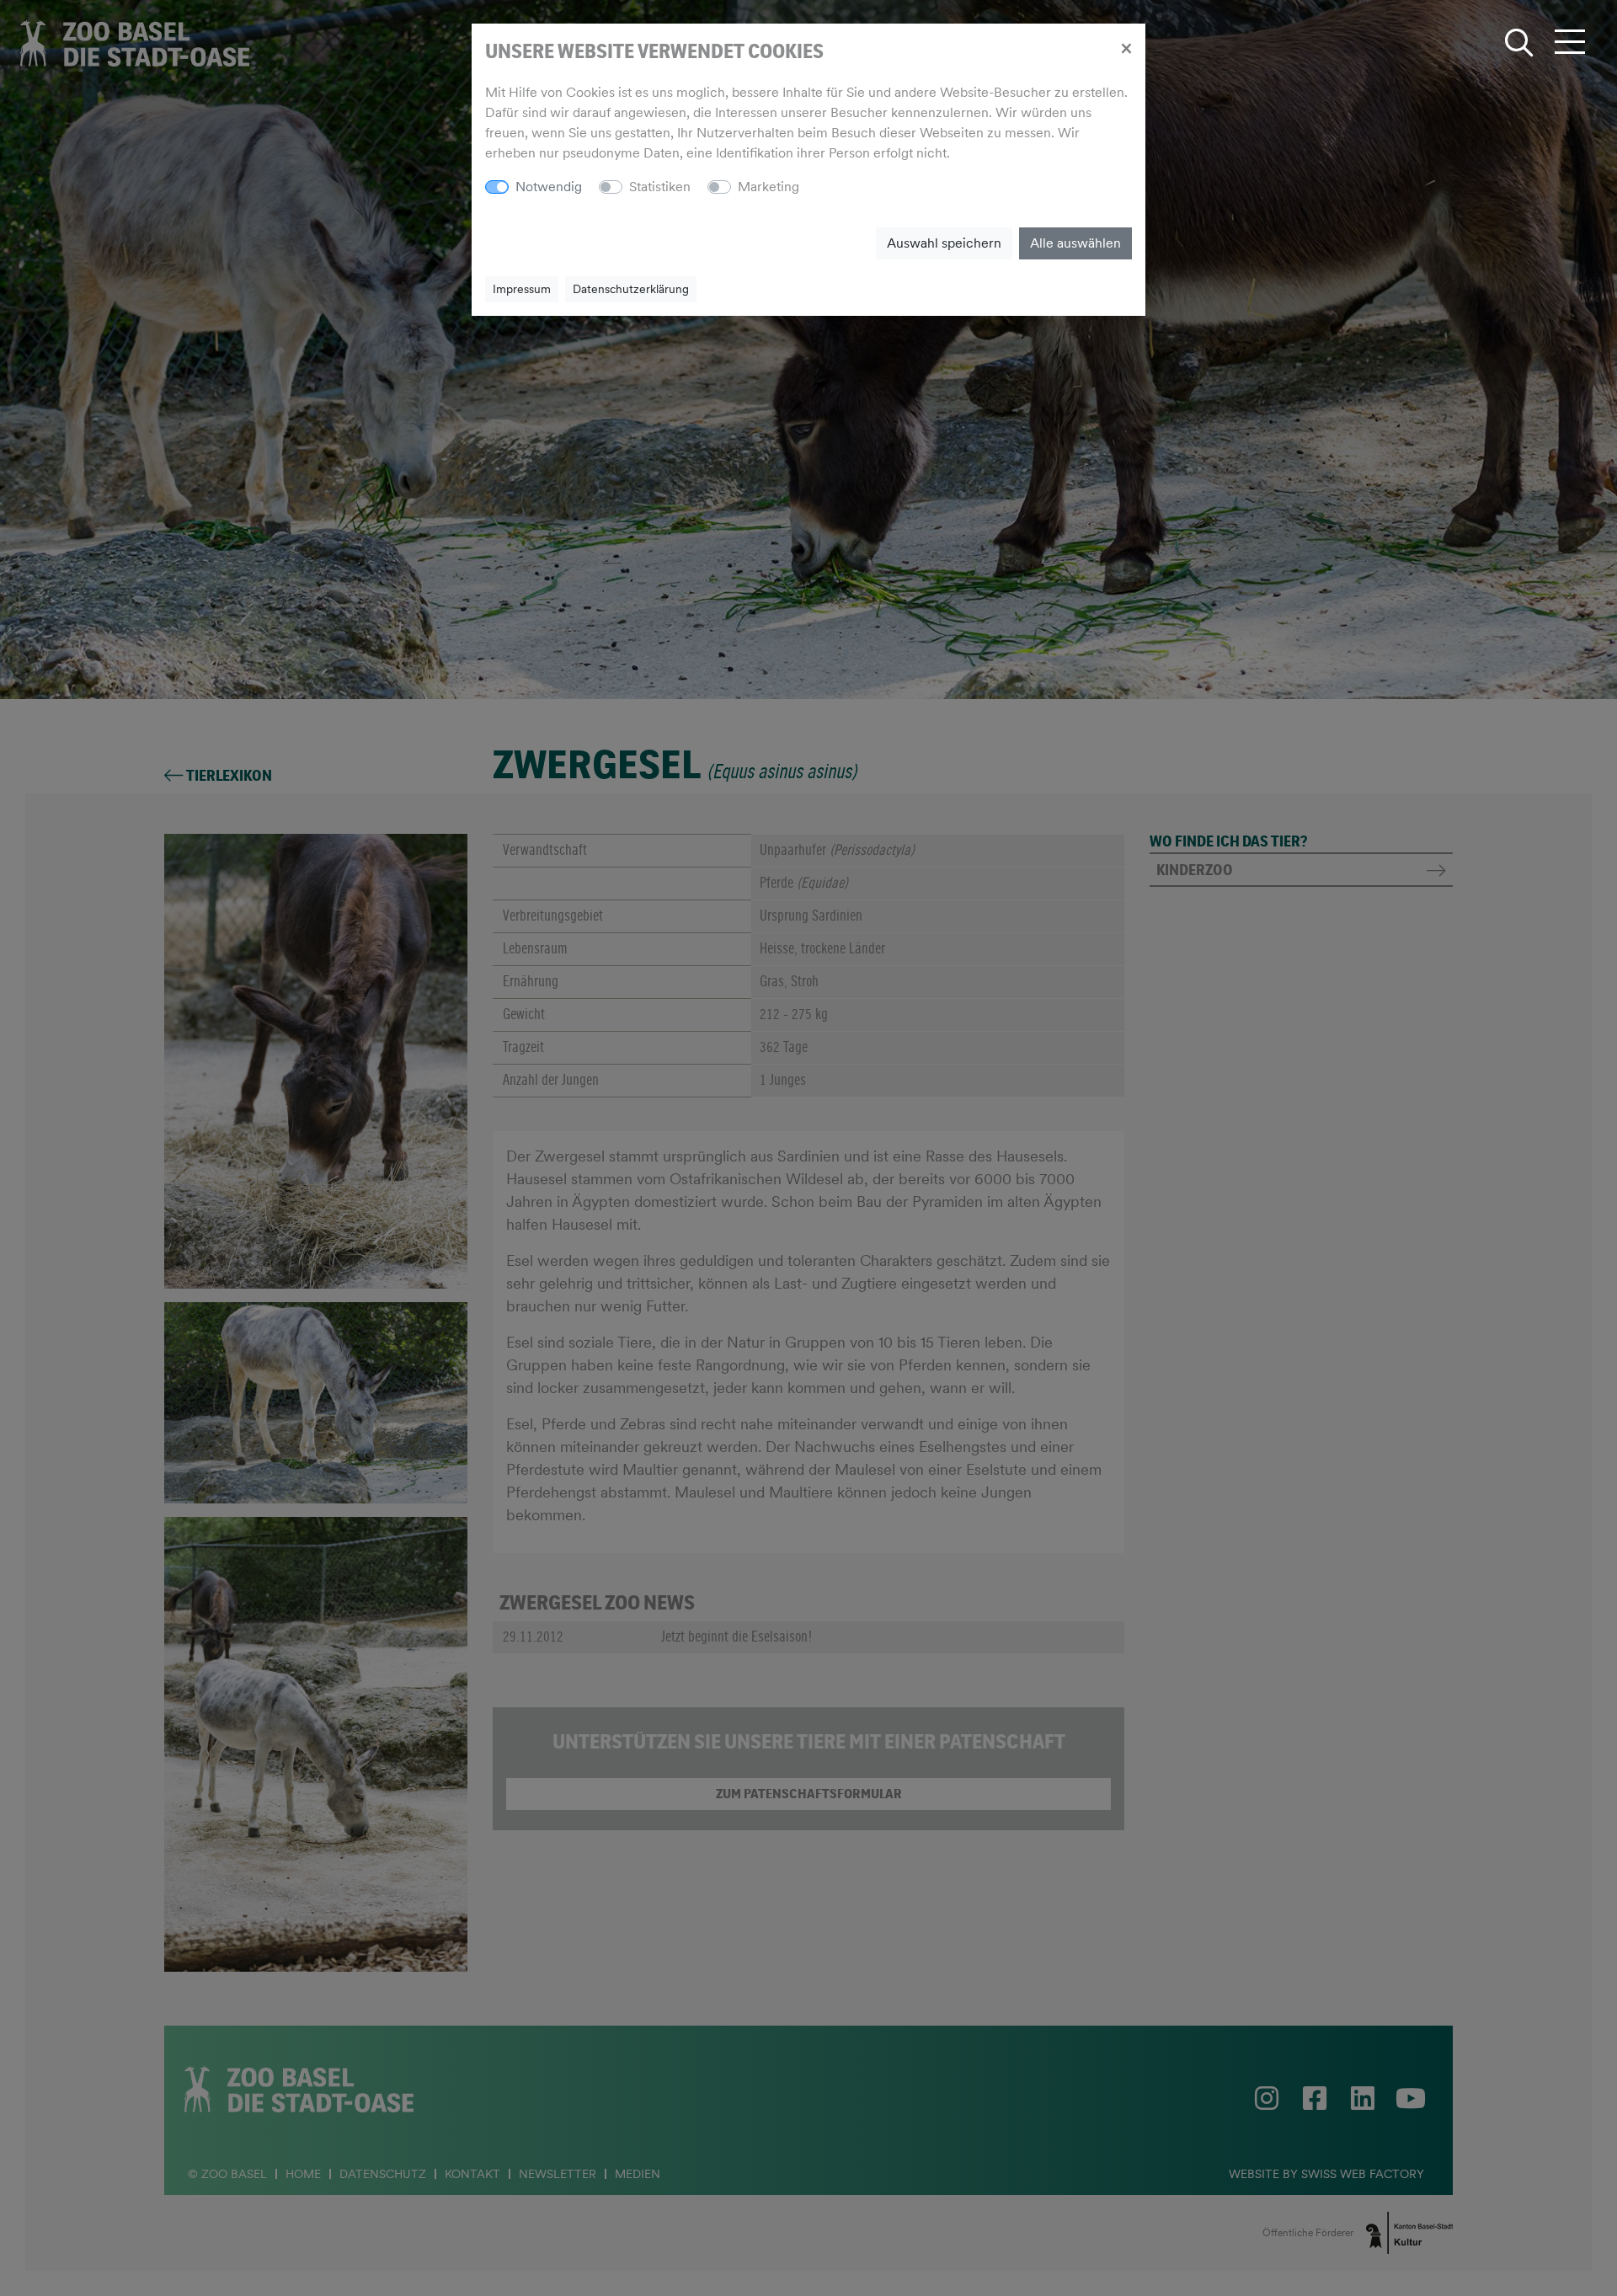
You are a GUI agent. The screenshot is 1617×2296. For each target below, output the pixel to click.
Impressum (522, 289)
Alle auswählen (1075, 243)
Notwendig (549, 187)
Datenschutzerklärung (631, 289)
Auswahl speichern (944, 243)
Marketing (768, 187)
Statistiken (660, 187)
